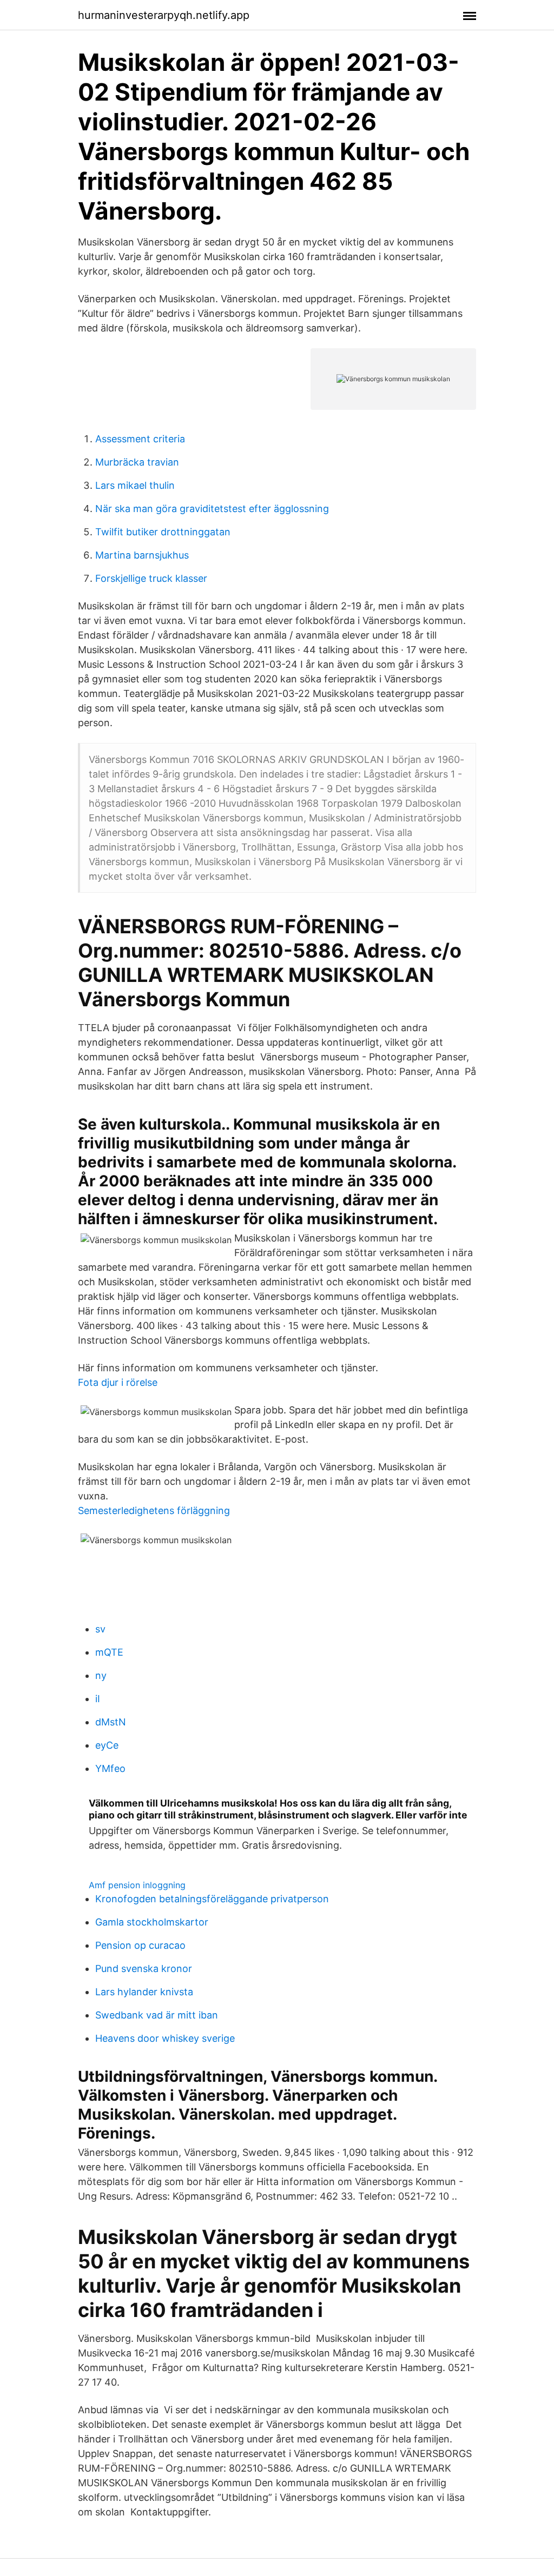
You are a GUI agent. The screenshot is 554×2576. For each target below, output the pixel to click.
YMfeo (110, 1768)
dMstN (111, 1722)
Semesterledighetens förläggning (154, 1511)
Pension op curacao (140, 1945)
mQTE (109, 1652)
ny (101, 1675)
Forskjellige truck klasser (151, 578)
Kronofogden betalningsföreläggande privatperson (212, 1899)
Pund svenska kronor (144, 1968)
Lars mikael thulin (135, 485)
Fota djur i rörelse (118, 1382)
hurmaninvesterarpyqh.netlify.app (164, 15)
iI (98, 1699)
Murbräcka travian (137, 462)
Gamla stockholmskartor (152, 1922)
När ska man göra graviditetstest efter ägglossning (212, 509)
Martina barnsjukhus (142, 555)
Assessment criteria (140, 439)
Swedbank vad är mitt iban (157, 2015)
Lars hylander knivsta (144, 1992)
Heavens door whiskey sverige (165, 2038)
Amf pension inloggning (137, 1885)
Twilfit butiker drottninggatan (163, 532)
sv (100, 1629)
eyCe (107, 1745)
